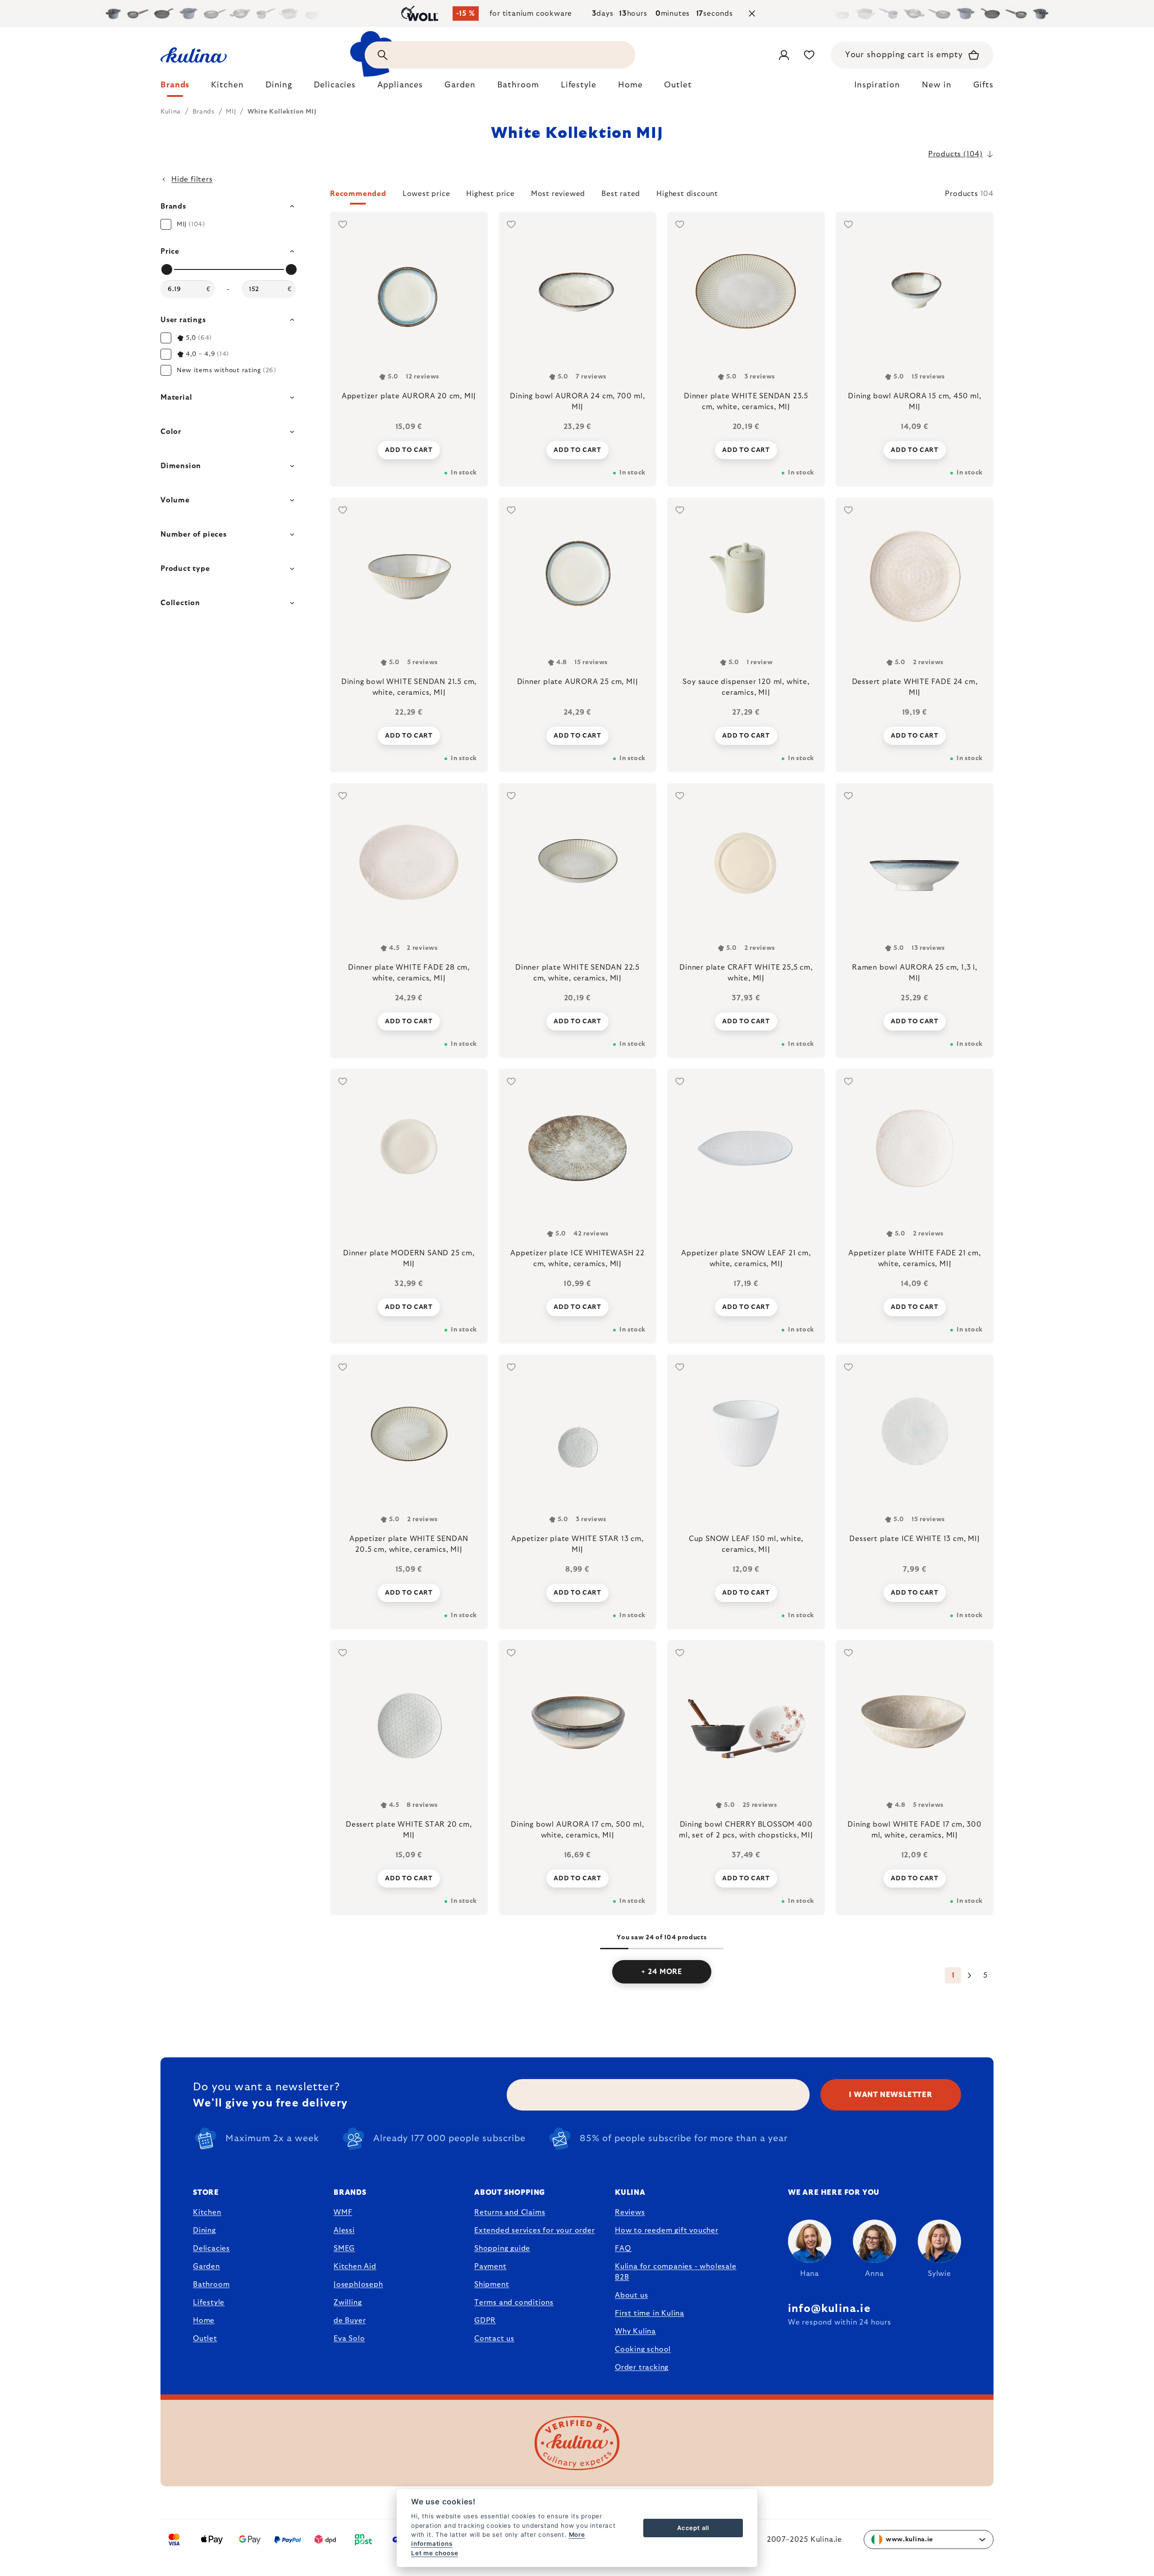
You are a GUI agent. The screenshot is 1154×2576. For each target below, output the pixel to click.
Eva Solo (349, 2339)
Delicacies (211, 2248)
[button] (662, 196)
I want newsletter (891, 2095)
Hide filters (192, 179)
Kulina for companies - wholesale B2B (676, 2272)
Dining (204, 2230)
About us (631, 2295)
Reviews (630, 2212)
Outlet (205, 2339)
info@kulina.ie (829, 2309)
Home (204, 2321)
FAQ (623, 2248)
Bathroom (211, 2284)
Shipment (492, 2284)
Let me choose (435, 2553)
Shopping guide (502, 2248)
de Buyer (350, 2321)
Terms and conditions (514, 2302)
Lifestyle (209, 2302)
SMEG (344, 2248)
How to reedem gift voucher (667, 2230)
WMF (343, 2212)
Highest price (490, 194)
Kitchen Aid (355, 2266)
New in (936, 85)
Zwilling (348, 2302)
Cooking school (643, 2349)
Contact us (494, 2339)
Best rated (621, 194)
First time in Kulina (650, 2313)
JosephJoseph (358, 2284)
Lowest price (426, 194)
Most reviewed (558, 194)
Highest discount (687, 194)
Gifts (984, 85)
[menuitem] (175, 87)
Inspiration (877, 85)
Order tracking (642, 2367)
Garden (206, 2266)
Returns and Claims (510, 2212)
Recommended (358, 194)
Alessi (344, 2230)
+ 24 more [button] (662, 1972)
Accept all (693, 2528)
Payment (490, 2266)
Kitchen (207, 2212)
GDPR (485, 2321)
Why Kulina (635, 2331)
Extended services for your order (535, 2230)
